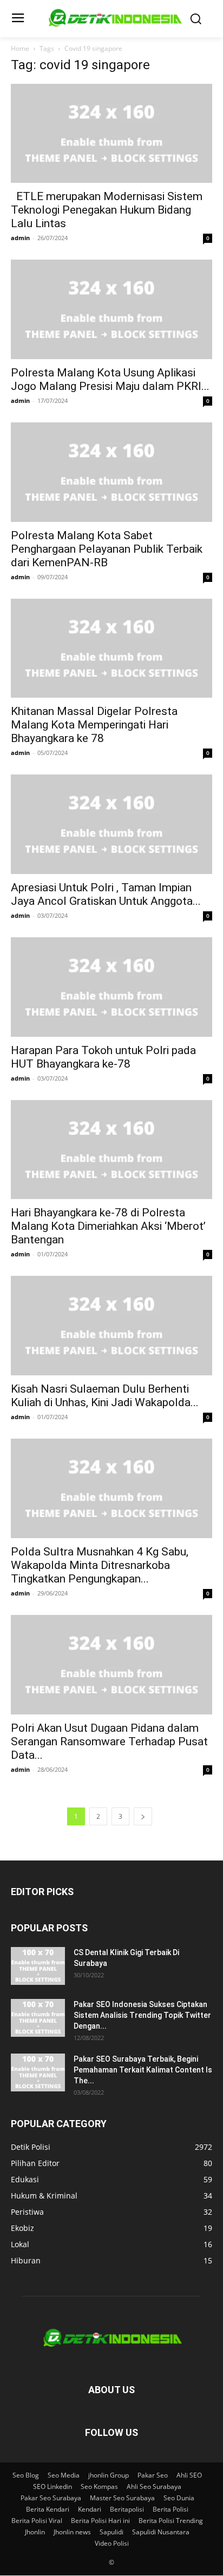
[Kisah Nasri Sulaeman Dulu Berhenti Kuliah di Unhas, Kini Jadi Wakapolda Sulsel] (111, 1326)
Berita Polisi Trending (171, 2521)
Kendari (90, 2509)
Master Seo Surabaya (122, 2498)
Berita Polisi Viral (37, 2521)
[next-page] (143, 1816)
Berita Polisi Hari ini (100, 2521)
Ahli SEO (189, 2475)
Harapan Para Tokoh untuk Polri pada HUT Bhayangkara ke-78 (103, 1057)
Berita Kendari (48, 2509)
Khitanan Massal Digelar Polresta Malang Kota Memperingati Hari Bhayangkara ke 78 (94, 725)
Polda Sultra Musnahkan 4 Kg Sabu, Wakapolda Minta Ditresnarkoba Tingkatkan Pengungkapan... (100, 1565)
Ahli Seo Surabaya (154, 2486)
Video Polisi (112, 2543)
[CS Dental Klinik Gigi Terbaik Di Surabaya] (38, 1966)
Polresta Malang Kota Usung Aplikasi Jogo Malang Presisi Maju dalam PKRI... (110, 379)
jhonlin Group (109, 2475)
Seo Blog (26, 2475)
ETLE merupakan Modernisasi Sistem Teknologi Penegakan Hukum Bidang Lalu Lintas (107, 210)
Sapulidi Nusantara (161, 2532)
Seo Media (64, 2475)
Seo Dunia (179, 2498)
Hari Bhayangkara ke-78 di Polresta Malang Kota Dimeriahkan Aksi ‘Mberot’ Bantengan (108, 1226)
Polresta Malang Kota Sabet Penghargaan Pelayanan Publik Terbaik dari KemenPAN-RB (107, 549)
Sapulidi (111, 2532)
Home (20, 48)
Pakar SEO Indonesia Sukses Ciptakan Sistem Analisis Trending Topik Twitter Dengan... (142, 2015)
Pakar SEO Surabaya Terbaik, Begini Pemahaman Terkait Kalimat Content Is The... (143, 2070)
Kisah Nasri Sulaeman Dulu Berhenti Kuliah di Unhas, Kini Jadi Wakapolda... (105, 1396)
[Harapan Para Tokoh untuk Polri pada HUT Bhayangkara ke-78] (111, 987)
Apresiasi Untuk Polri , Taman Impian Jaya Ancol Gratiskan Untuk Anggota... (106, 894)
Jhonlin (35, 2532)
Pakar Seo (153, 2475)
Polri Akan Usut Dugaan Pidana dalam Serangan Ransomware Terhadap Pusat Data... (109, 1741)
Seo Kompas (99, 2486)
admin (20, 238)
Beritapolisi (127, 2509)
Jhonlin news (72, 2532)
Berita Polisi (170, 2509)
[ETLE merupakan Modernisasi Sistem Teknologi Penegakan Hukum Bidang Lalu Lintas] (111, 134)
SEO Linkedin (53, 2486)
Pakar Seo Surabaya (51, 2498)
